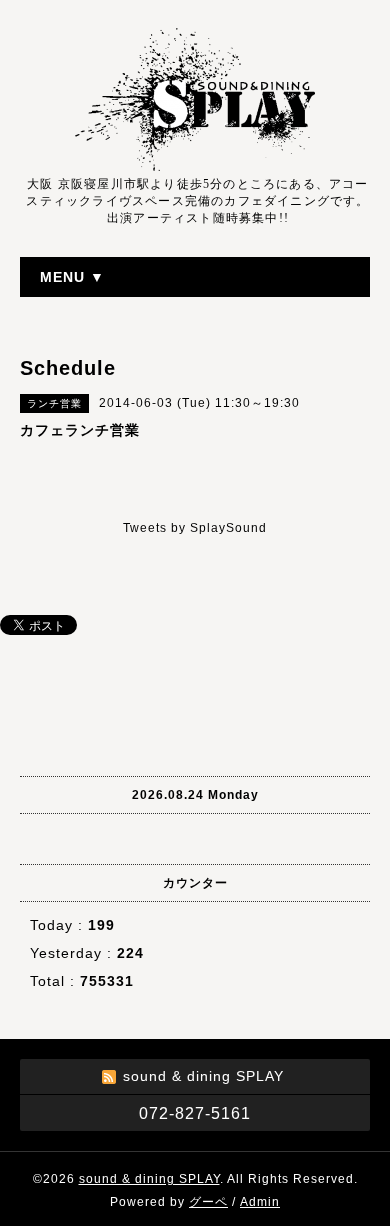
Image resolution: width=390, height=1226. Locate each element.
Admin (260, 1202)
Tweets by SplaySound (195, 528)
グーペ (208, 1202)
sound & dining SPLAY (149, 1179)
